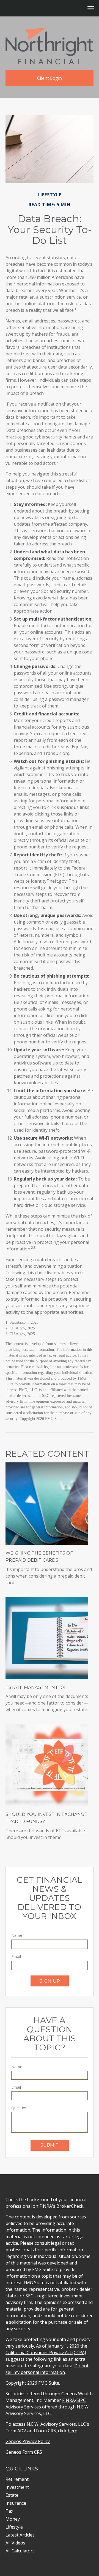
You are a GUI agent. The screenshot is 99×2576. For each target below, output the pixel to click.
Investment (17, 2487)
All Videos (15, 2543)
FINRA (68, 2400)
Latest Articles (20, 2535)
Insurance (16, 2503)
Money (13, 2519)
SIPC (81, 2400)
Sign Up (50, 1981)
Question (19, 2108)
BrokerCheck (70, 2206)
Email (16, 1956)
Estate (12, 2495)
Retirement (17, 2479)
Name (17, 1935)
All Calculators (20, 2551)
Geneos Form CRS (24, 2452)
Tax (9, 2511)
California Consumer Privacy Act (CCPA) (46, 2353)
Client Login (50, 78)
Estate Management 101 (35, 1687)
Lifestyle (14, 2527)
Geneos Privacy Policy (28, 2441)
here (72, 2431)
